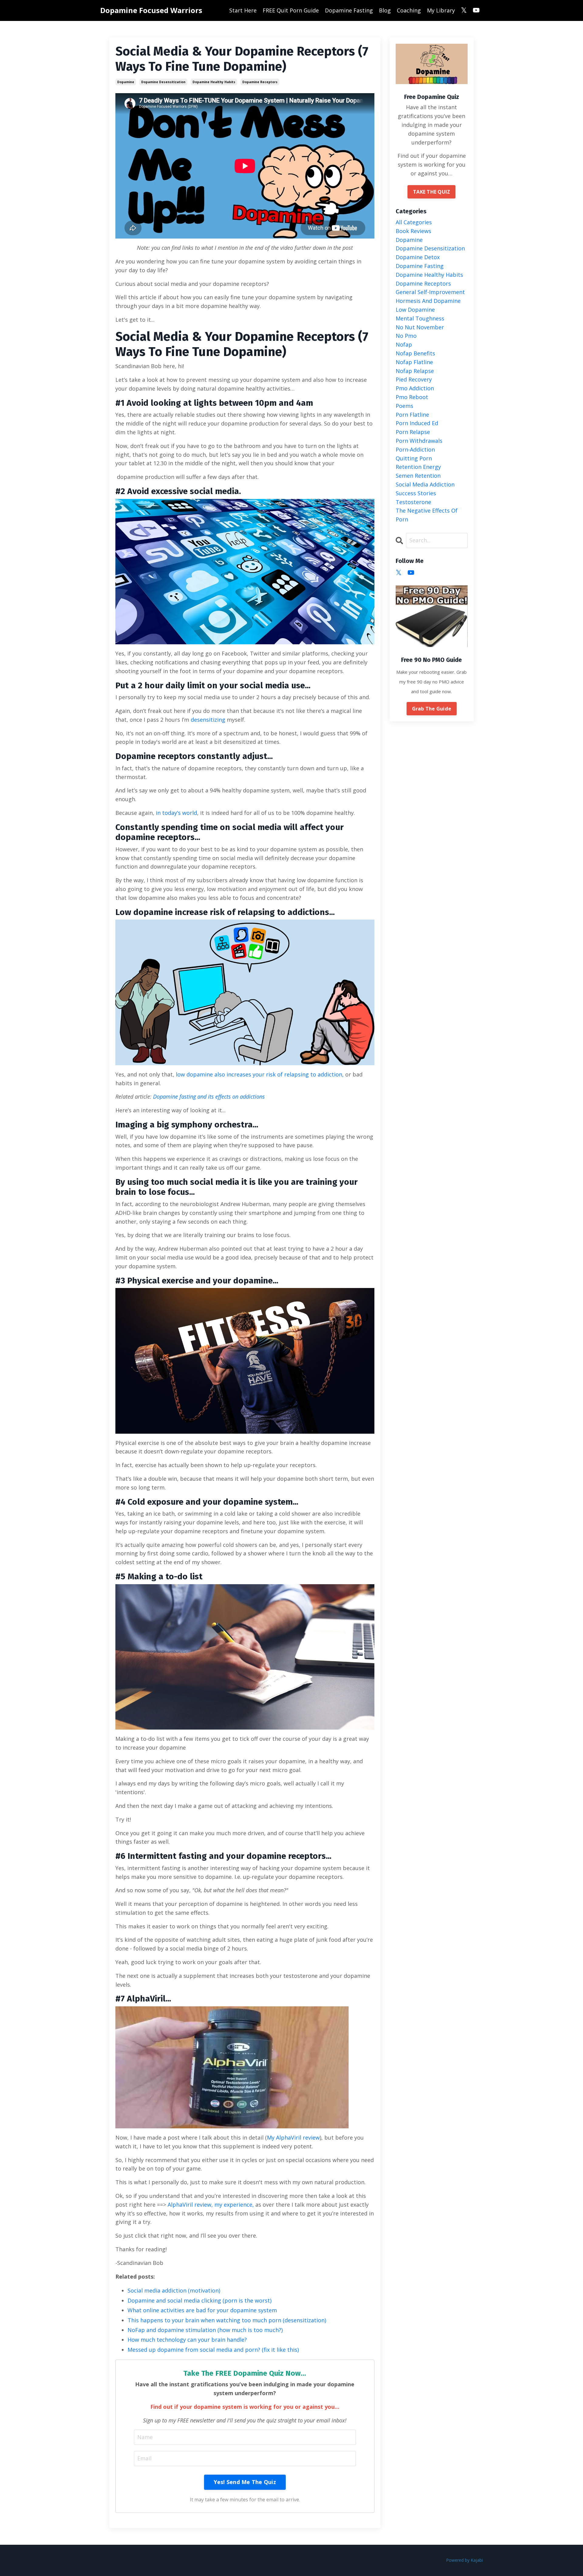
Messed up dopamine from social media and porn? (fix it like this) (213, 2350)
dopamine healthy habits (214, 82)
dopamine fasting (420, 266)
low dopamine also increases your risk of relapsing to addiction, (260, 1074)
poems (404, 406)
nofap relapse (415, 371)
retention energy (418, 467)
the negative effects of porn (427, 515)
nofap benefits (415, 353)
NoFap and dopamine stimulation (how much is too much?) (205, 2330)
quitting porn (414, 458)
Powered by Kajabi (464, 2560)
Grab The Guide (432, 709)
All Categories (414, 222)
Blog (385, 10)
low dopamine (415, 310)
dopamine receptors (260, 82)
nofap (404, 344)
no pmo (406, 336)
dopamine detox (418, 257)
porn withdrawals (419, 441)
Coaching (409, 10)
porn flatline (412, 415)
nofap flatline (414, 362)
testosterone (413, 502)
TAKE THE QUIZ (431, 192)
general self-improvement (430, 292)
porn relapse (413, 432)
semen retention (418, 476)
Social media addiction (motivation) (174, 2290)
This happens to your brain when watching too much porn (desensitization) (227, 2320)
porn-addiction (415, 449)
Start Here (243, 10)
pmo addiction (415, 388)
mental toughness (420, 318)
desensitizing (208, 720)
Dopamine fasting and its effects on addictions (209, 1096)
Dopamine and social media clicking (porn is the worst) (199, 2300)
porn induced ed (417, 423)
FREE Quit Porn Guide (291, 10)
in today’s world (176, 813)
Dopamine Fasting (349, 10)
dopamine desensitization (163, 82)
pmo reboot (412, 397)
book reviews (413, 231)
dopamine (126, 82)
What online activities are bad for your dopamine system (202, 2310)
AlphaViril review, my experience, (211, 2205)
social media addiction (425, 484)
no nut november (420, 327)
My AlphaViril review (293, 2137)
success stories (416, 493)
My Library (441, 10)
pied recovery (414, 379)
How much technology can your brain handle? (187, 2340)
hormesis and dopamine (428, 301)
